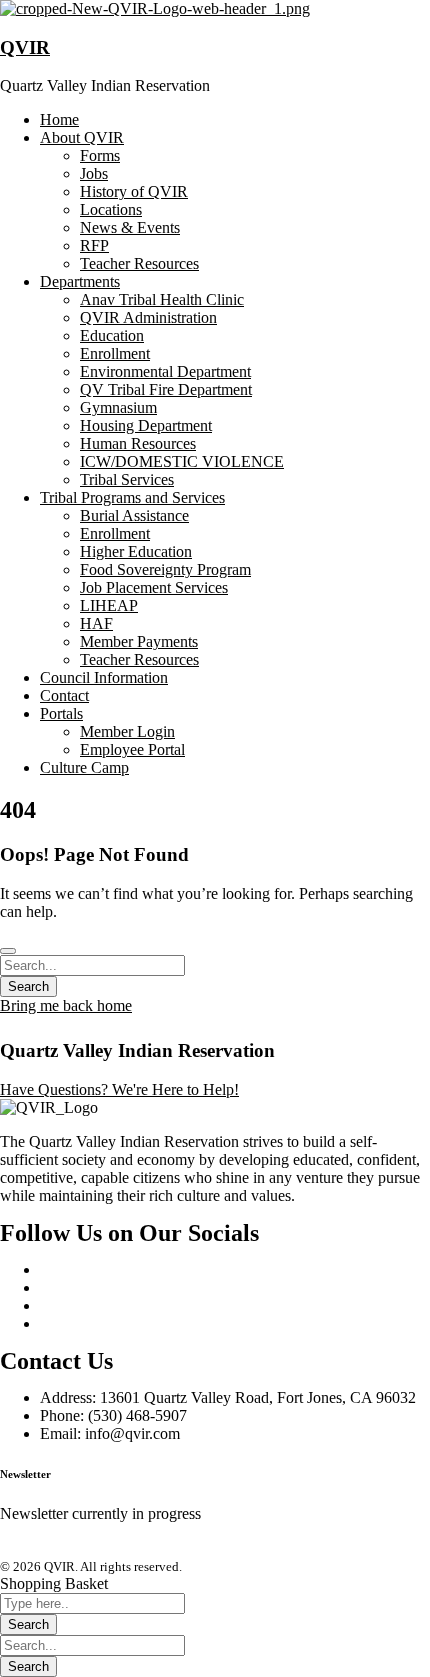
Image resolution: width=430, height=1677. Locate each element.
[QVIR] (155, 8)
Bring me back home (66, 1005)
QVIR (25, 47)
